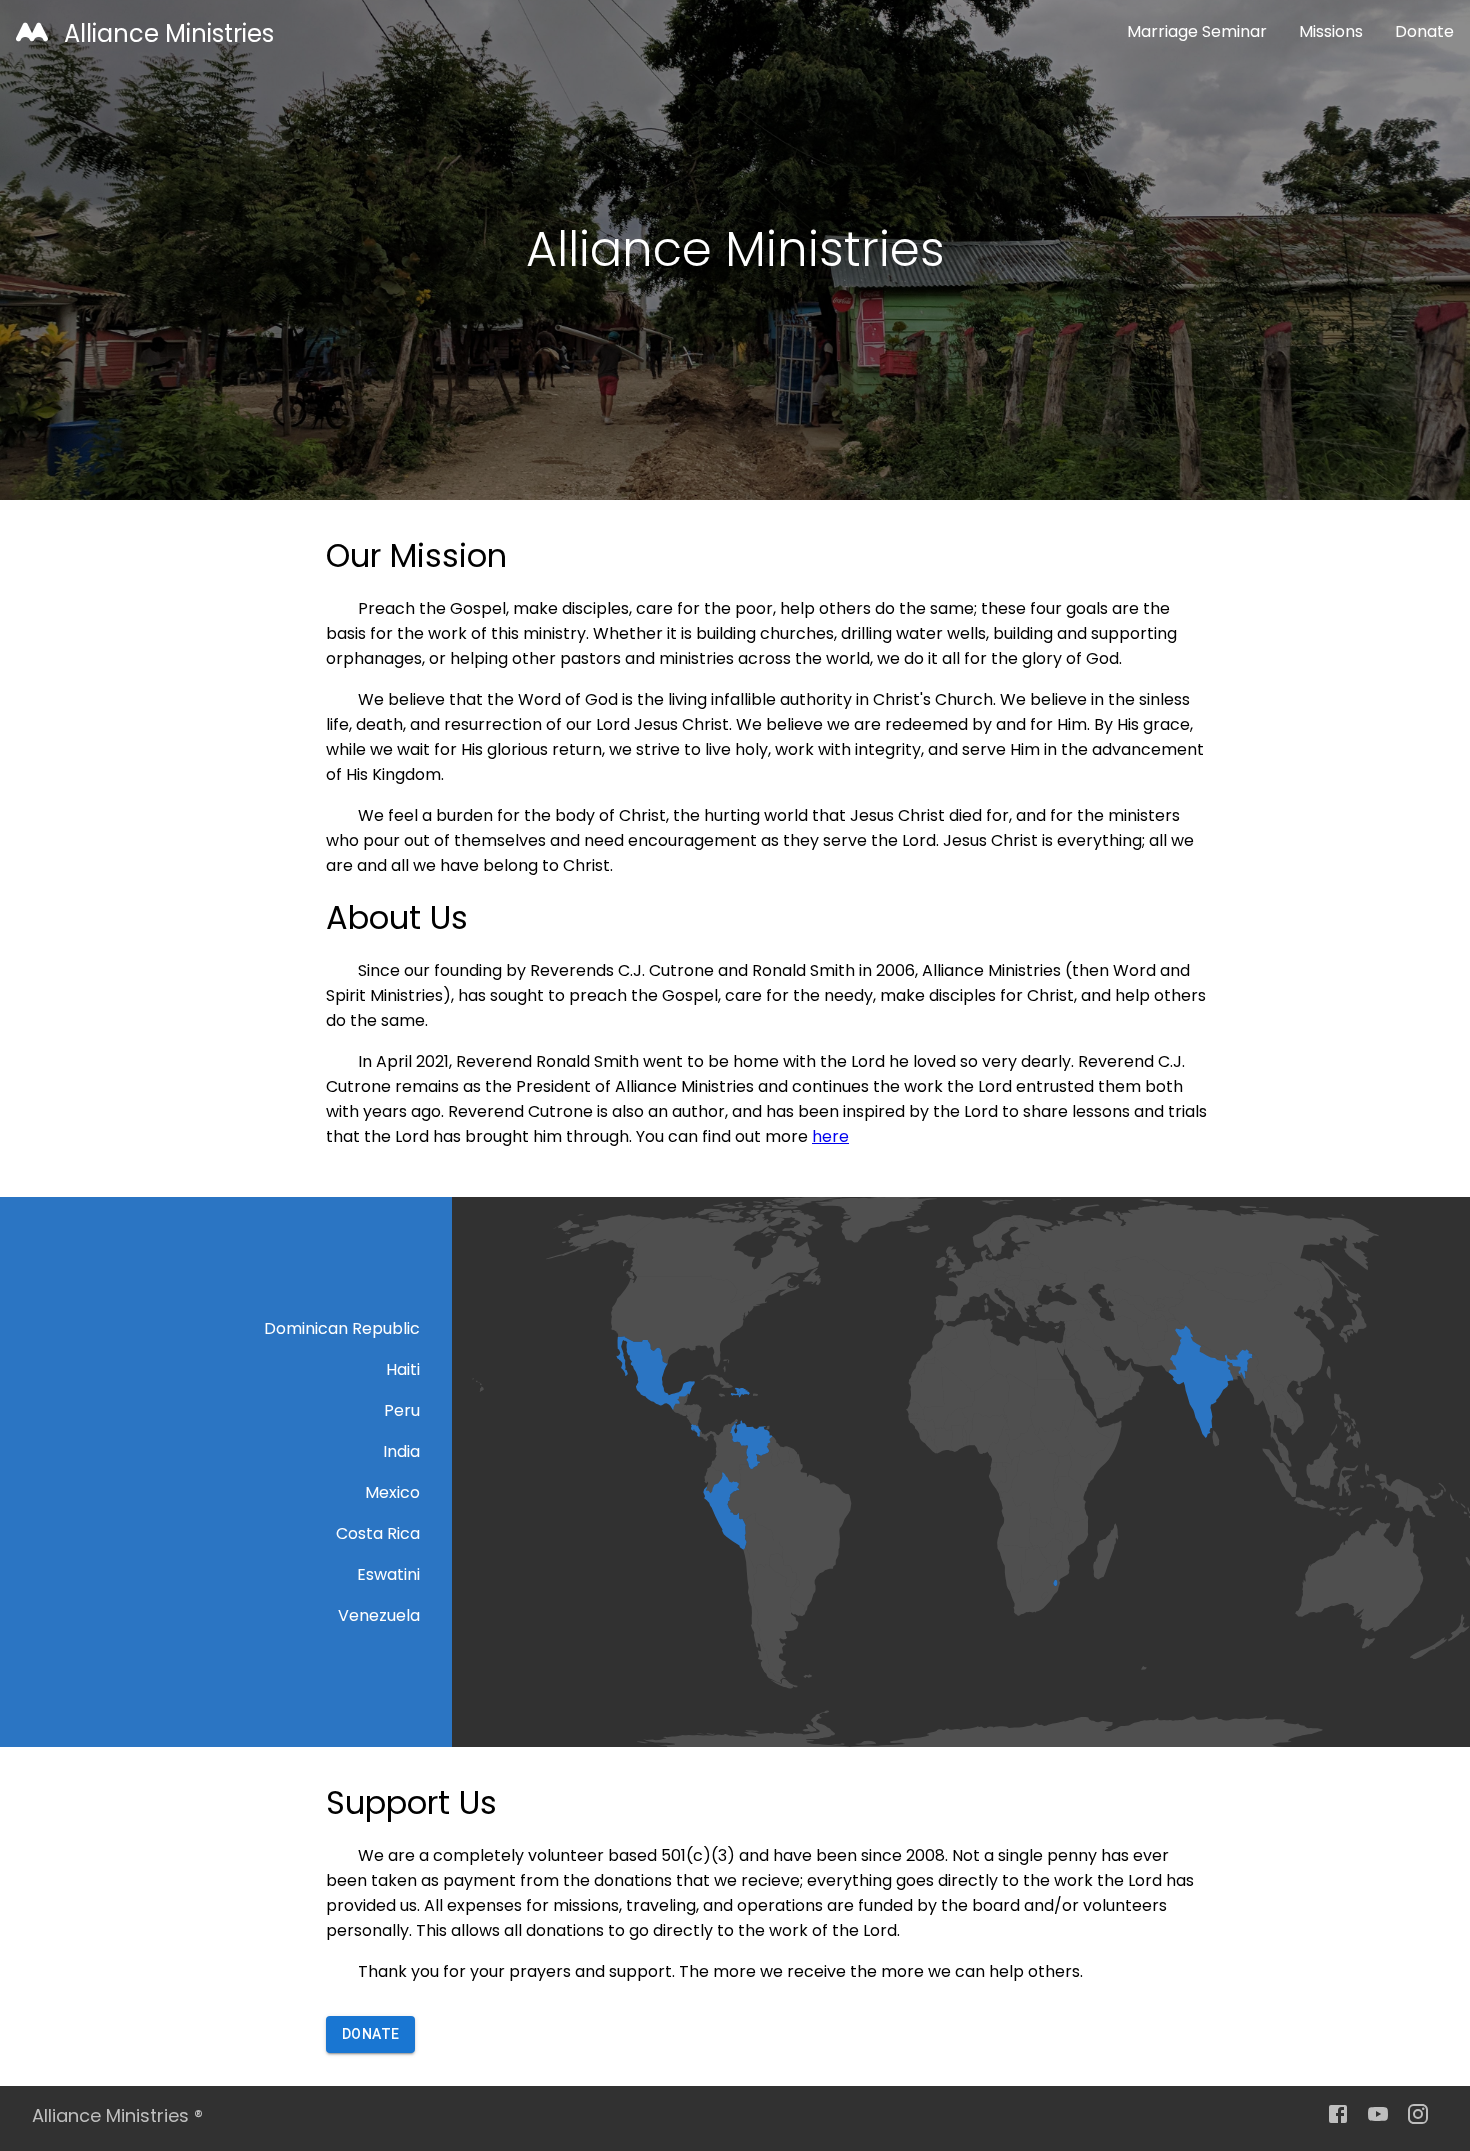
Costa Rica (378, 1533)
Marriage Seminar (1197, 31)
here (830, 1136)
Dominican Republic (342, 1328)
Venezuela (379, 1615)
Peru (402, 1410)
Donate (1424, 31)
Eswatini (388, 1574)
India (401, 1451)
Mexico (392, 1492)
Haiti (403, 1369)
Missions (1331, 31)
